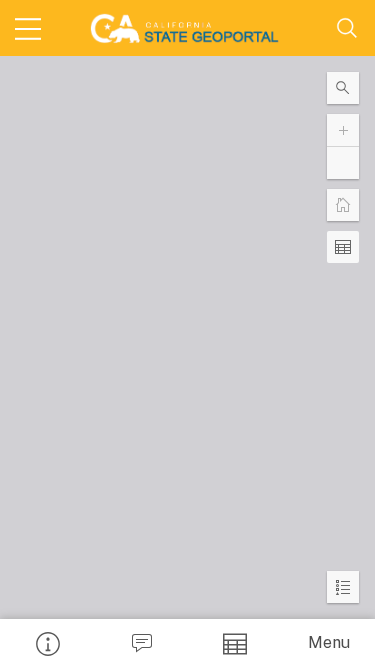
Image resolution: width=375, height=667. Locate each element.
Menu (329, 642)
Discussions (141, 643)
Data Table (235, 643)
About (47, 643)
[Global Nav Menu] (28, 28)
